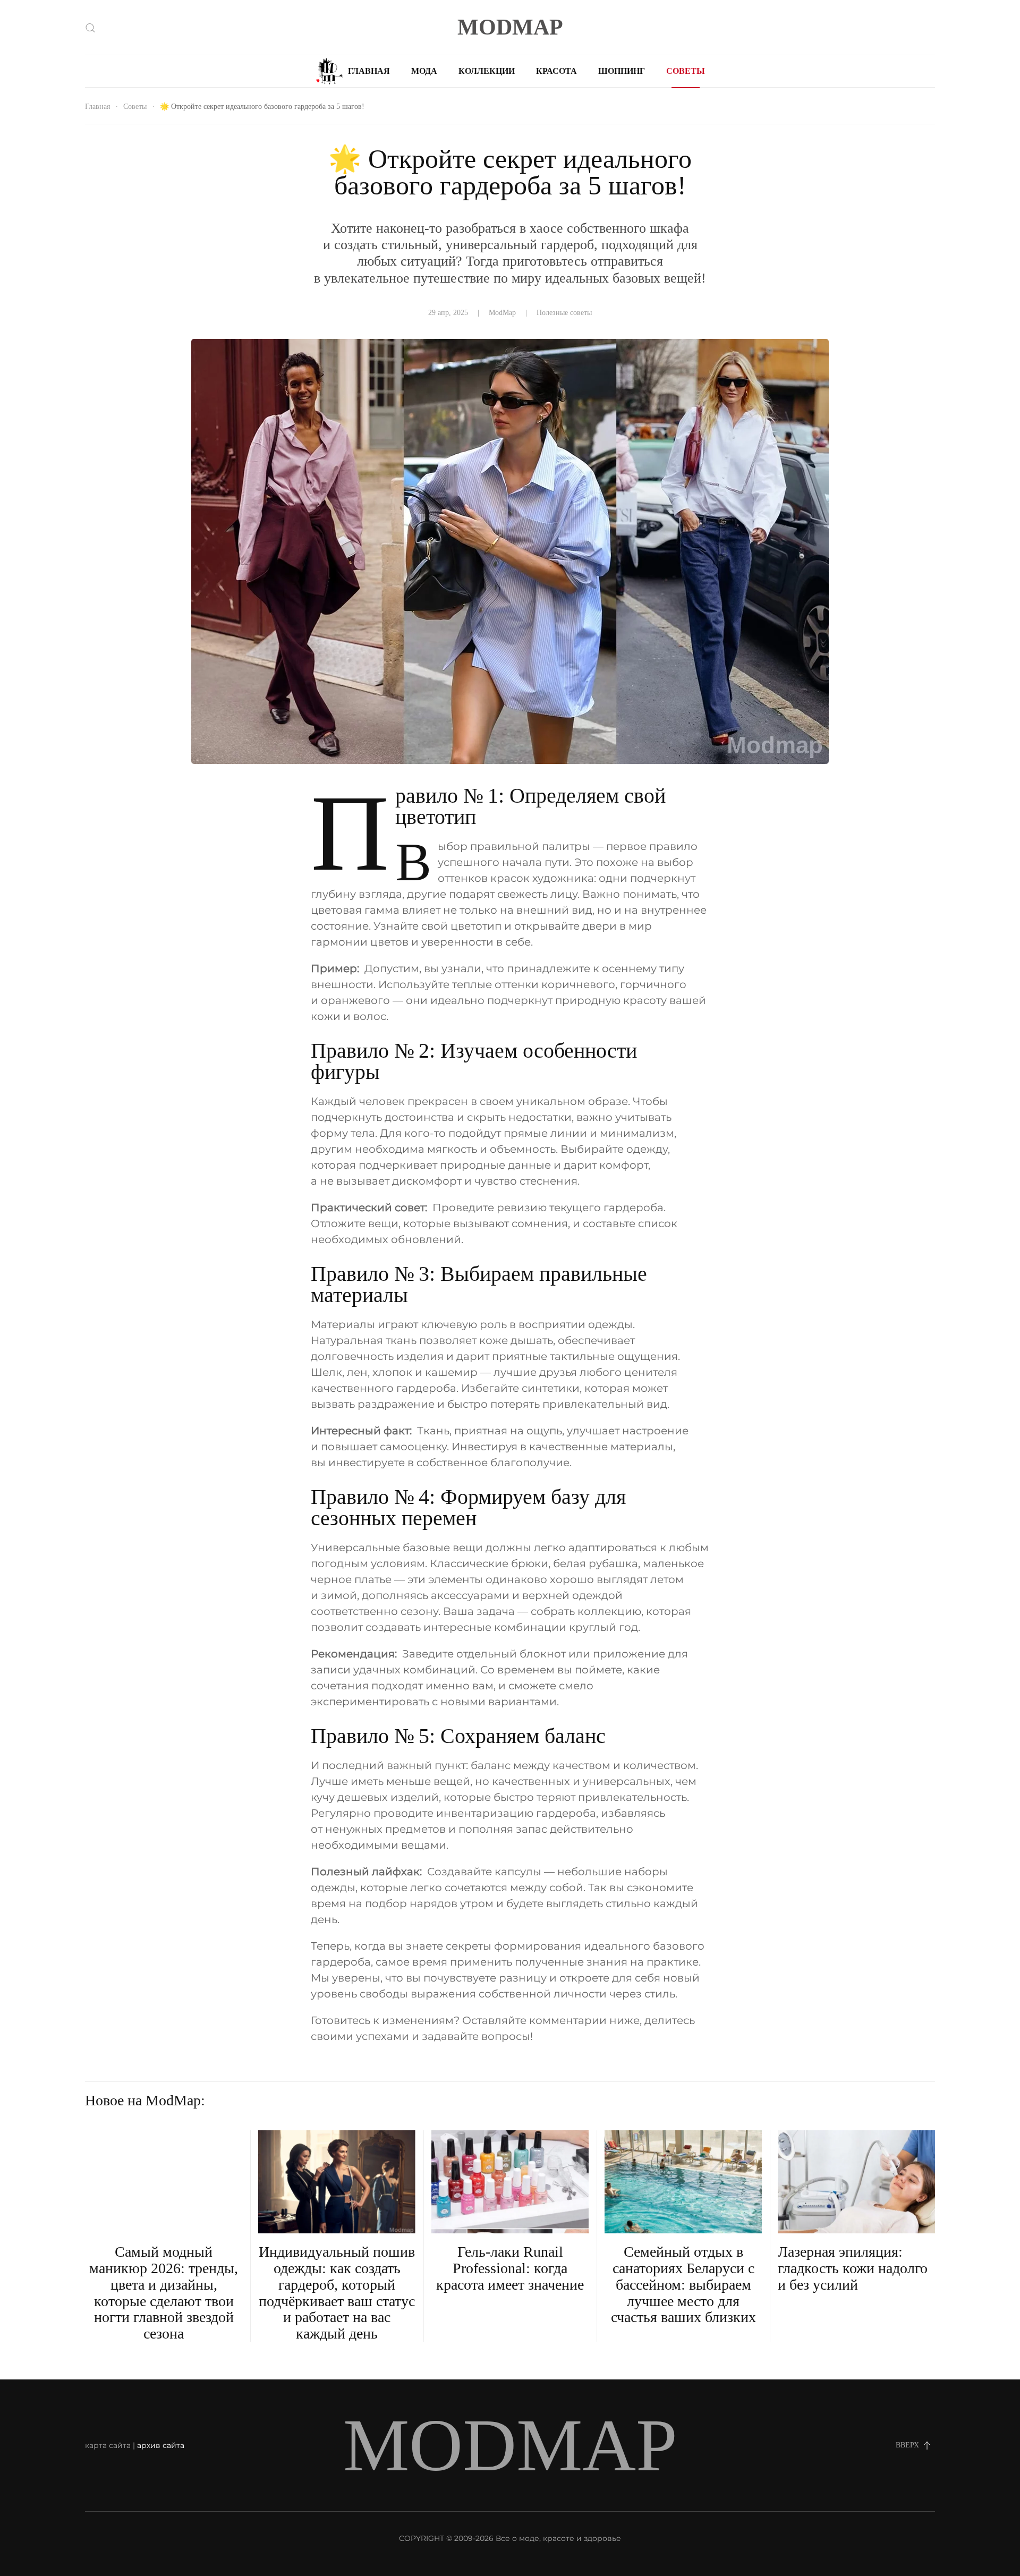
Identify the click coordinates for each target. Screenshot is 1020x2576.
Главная (369, 71)
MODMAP (510, 27)
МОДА (424, 71)
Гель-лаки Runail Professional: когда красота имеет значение (510, 2268)
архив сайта (161, 2445)
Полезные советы (564, 313)
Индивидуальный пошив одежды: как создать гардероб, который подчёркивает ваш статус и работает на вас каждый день (337, 2293)
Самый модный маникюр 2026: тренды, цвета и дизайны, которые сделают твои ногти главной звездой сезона (164, 2293)
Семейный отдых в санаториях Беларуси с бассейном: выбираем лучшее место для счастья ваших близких (683, 2284)
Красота (556, 71)
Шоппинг (622, 71)
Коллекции (487, 71)
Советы (686, 71)
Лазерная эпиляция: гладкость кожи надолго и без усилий (853, 2268)
